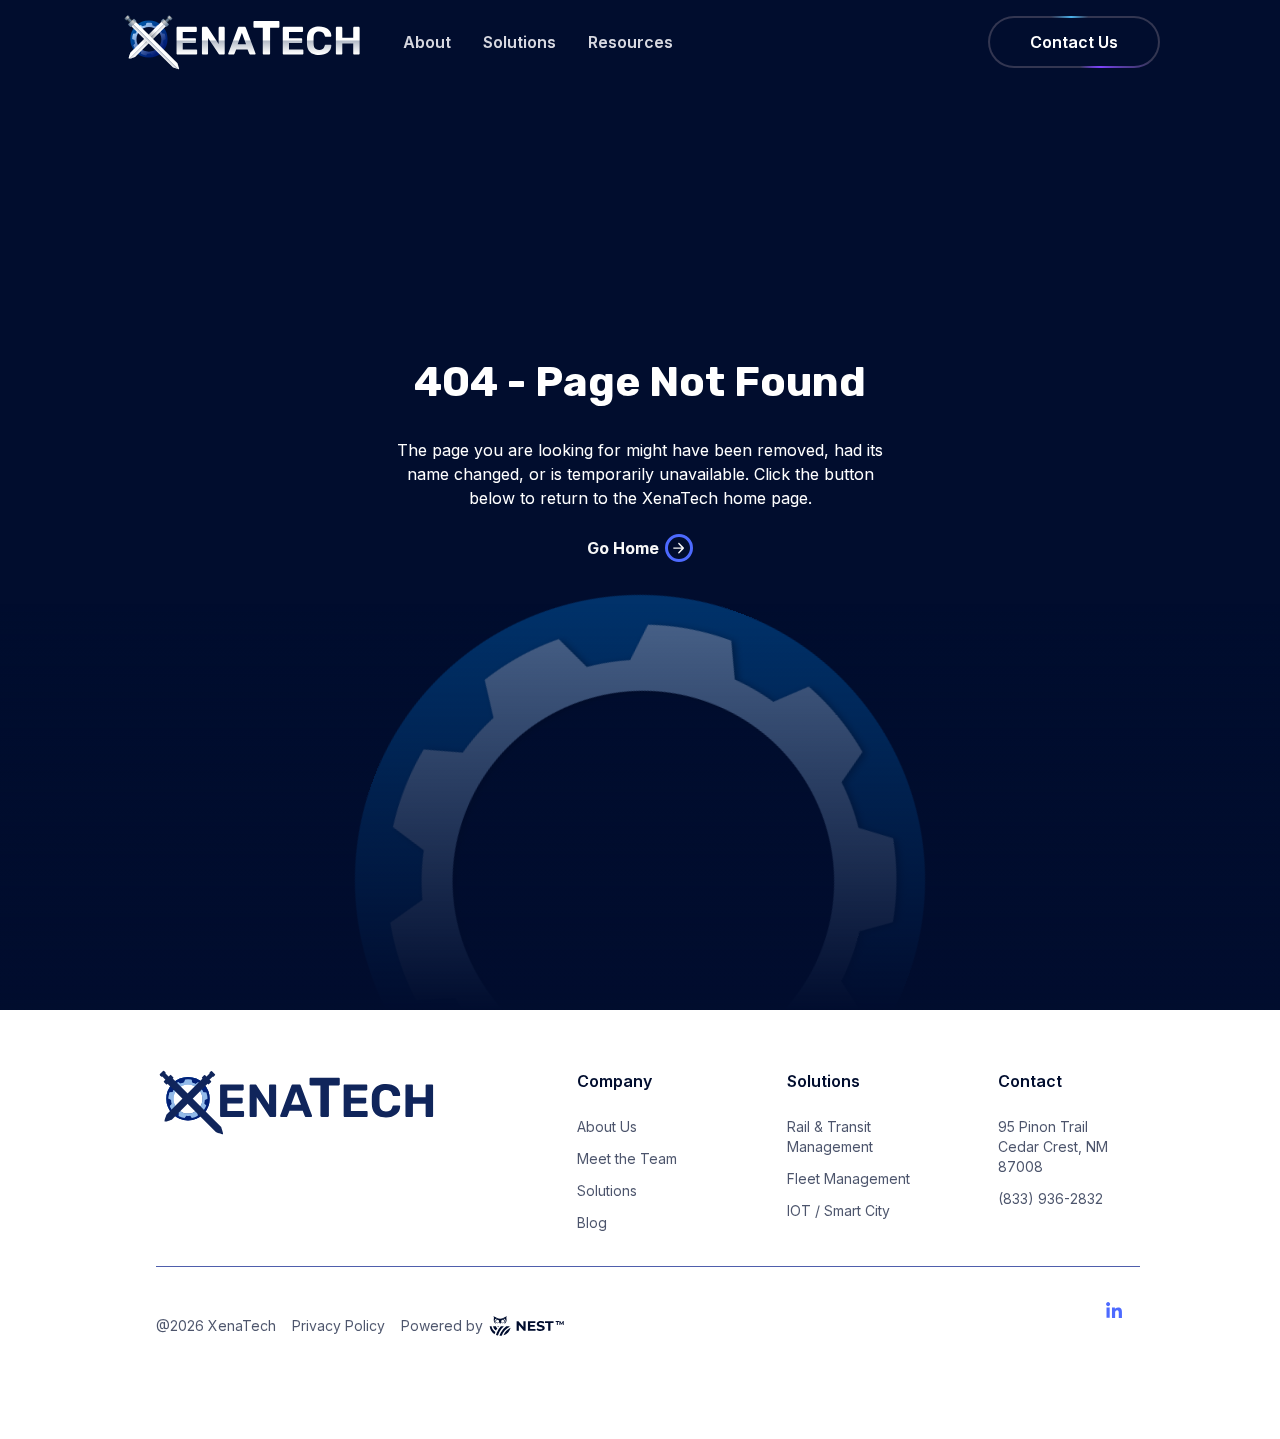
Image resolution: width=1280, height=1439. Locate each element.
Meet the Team (627, 1158)
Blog (592, 1222)
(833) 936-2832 (1050, 1198)
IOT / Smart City (838, 1210)
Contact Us (1074, 42)
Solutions (519, 42)
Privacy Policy (338, 1325)
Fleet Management (848, 1178)
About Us (607, 1126)
